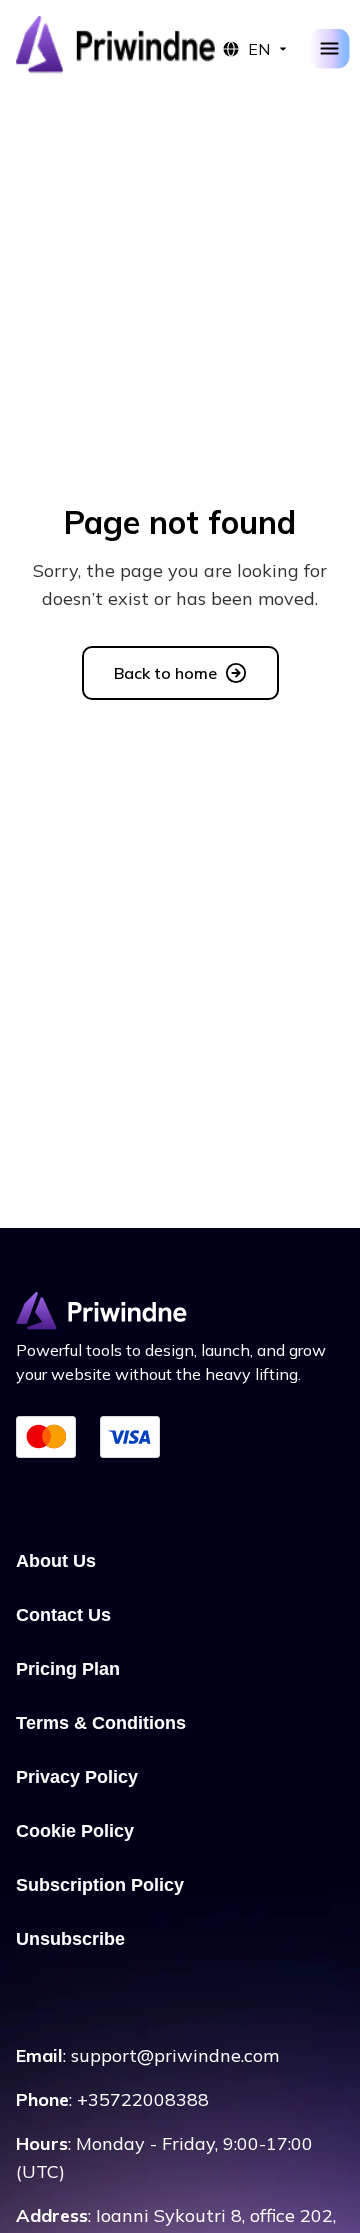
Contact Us (63, 1615)
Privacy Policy (77, 1777)
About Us (56, 1561)
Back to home (165, 673)
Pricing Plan (68, 1669)
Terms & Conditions (101, 1723)
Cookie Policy (75, 1831)
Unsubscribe (70, 1939)
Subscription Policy (100, 1885)
